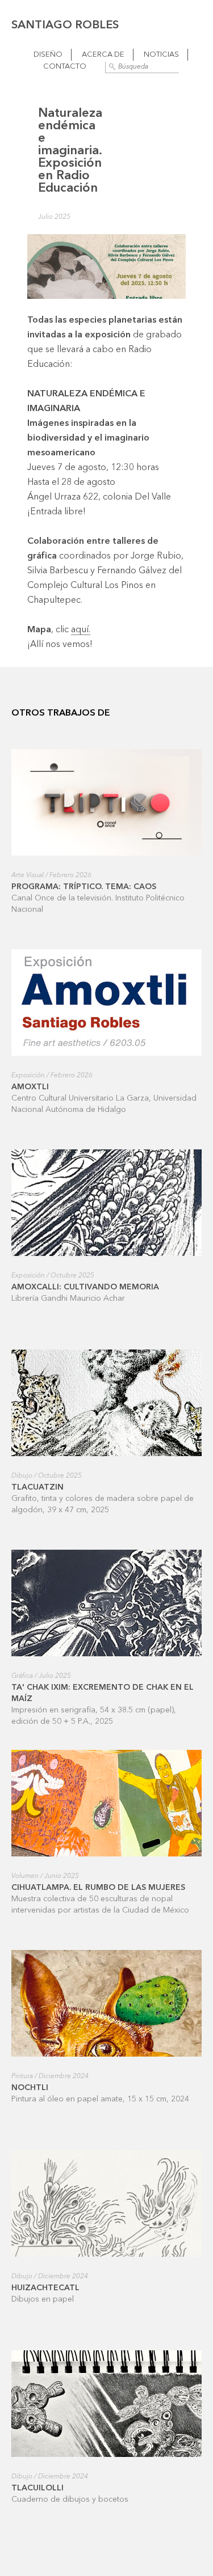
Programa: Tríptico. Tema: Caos (84, 887)
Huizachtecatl (45, 2288)
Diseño (48, 55)
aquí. (81, 630)
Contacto (65, 67)
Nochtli (30, 2088)
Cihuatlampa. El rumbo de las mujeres (98, 1888)
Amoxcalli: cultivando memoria (85, 1287)
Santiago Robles (65, 26)
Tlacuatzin (37, 1487)
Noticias (161, 55)
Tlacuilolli (37, 2488)
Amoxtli (30, 1087)
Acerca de (103, 55)
